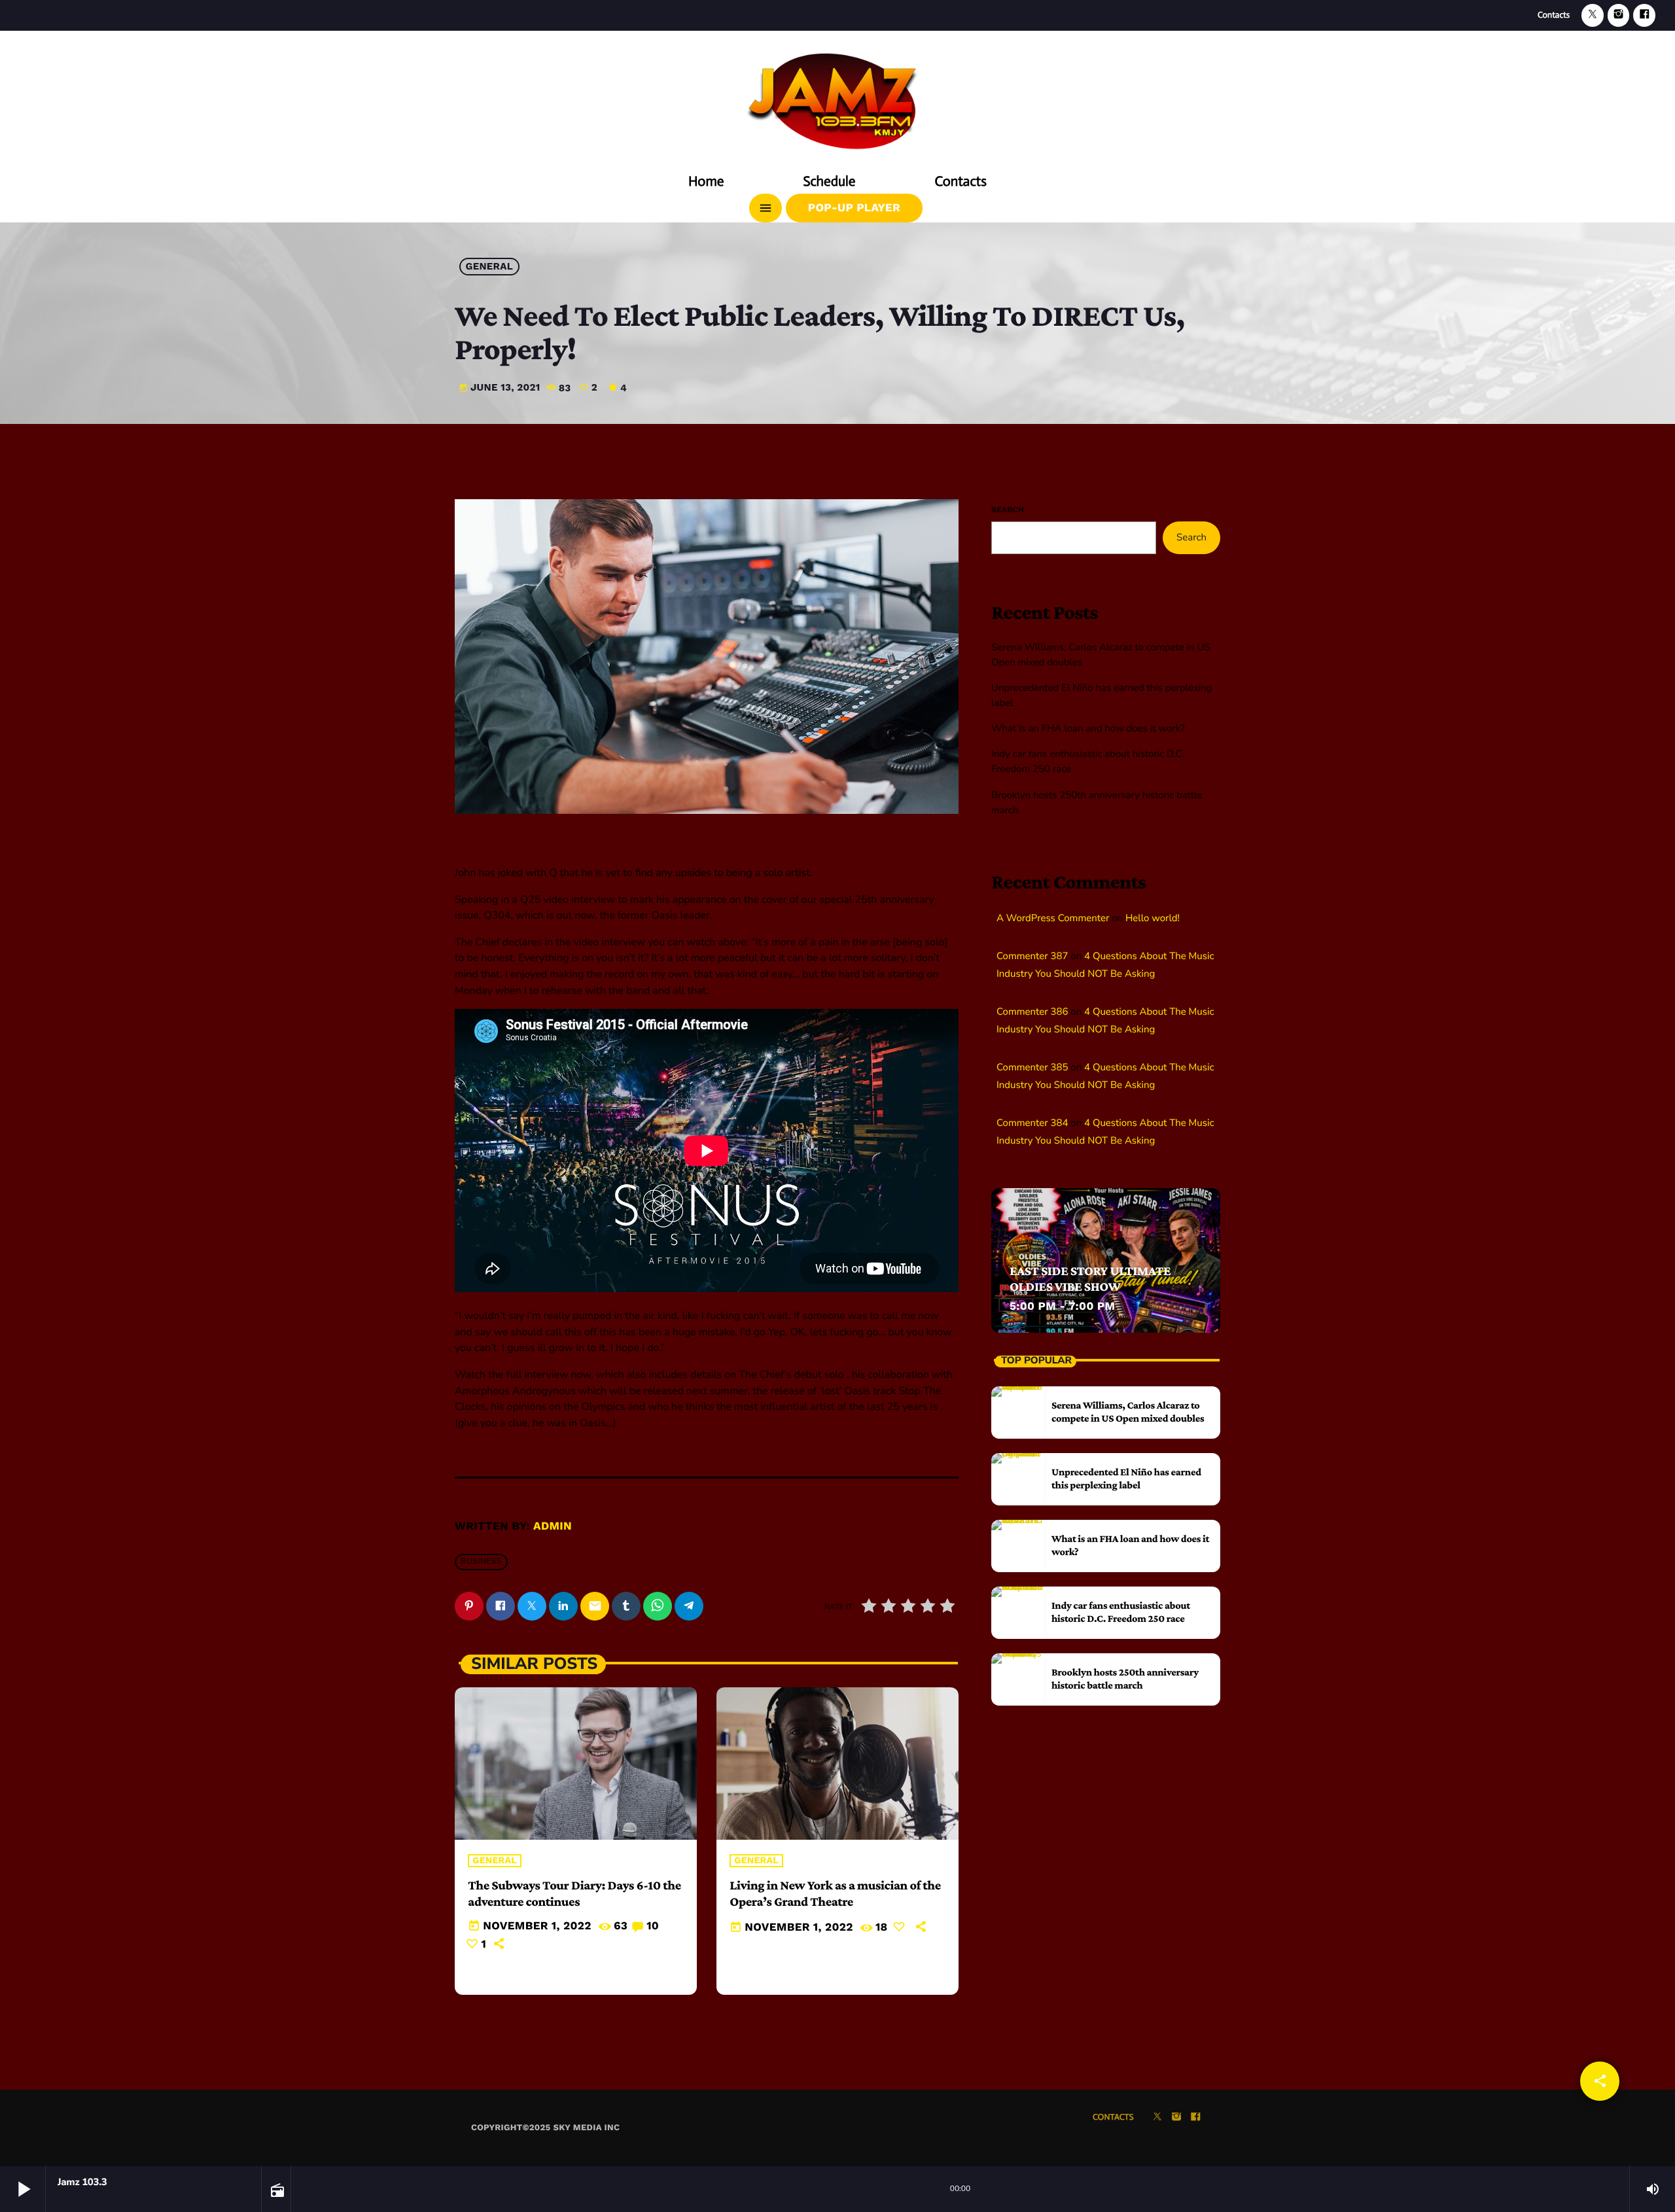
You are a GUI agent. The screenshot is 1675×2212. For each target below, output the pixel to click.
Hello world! (1153, 919)
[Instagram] (1619, 15)
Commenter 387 (1032, 957)
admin (553, 1526)
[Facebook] (1644, 15)
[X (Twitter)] (1593, 15)
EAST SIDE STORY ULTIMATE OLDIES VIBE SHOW (1090, 1279)
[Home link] (837, 96)
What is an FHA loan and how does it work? (1088, 729)
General (490, 267)
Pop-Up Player (854, 208)
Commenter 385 (1032, 1068)
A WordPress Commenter (1053, 919)
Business (481, 1562)
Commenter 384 (1032, 1123)
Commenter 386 (1032, 1012)
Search (1008, 510)
